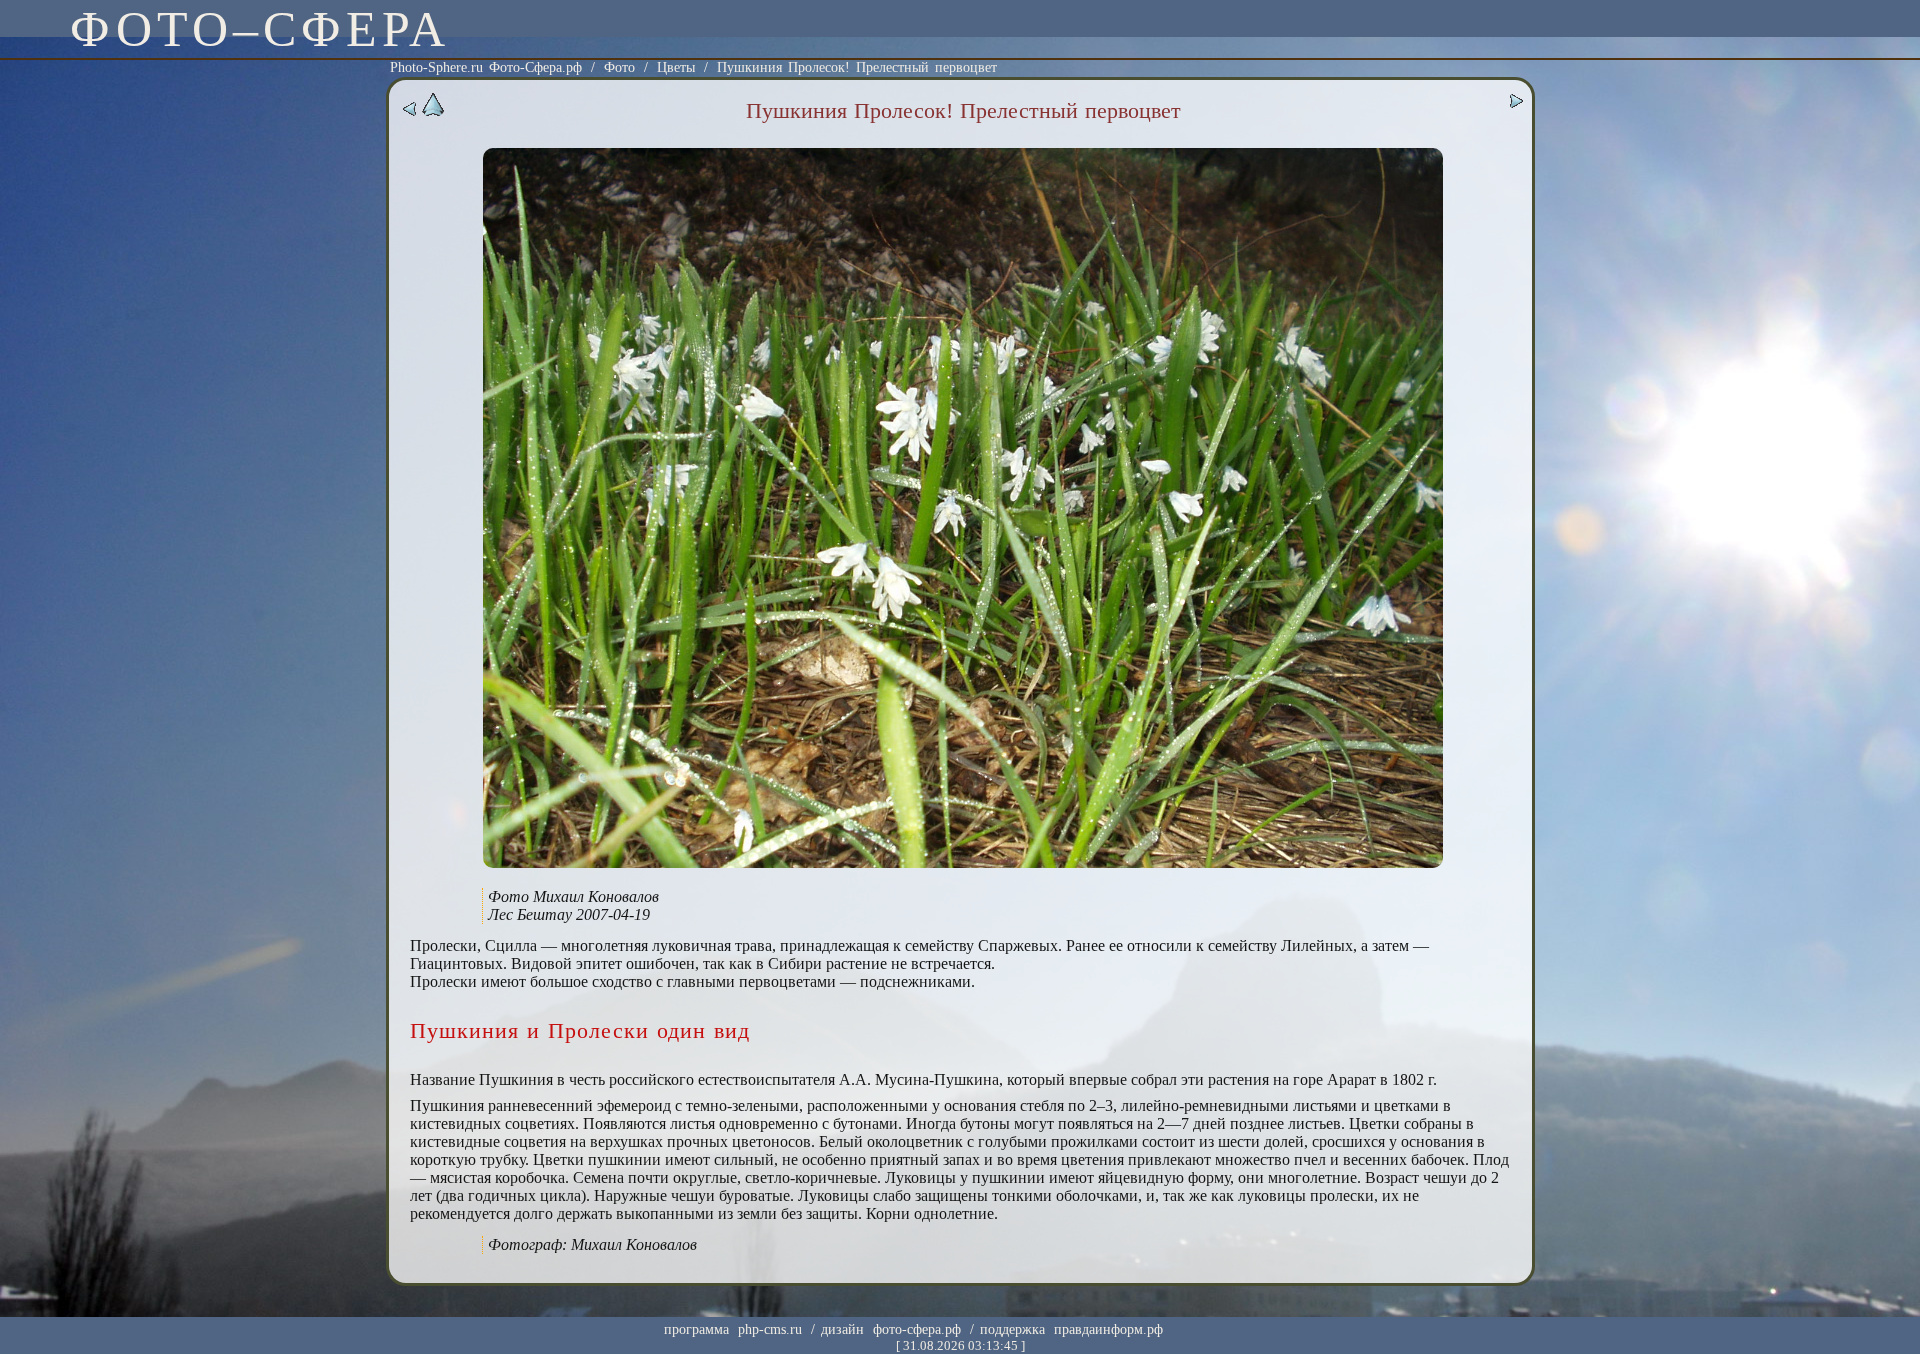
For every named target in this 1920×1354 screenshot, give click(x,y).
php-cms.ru (770, 1329)
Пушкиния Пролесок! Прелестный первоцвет (857, 67)
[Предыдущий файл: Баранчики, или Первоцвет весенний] (410, 112)
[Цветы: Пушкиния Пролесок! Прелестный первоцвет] (963, 863)
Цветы (676, 67)
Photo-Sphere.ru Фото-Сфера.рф (486, 67)
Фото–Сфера (260, 29)
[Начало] (433, 112)
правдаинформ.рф (1108, 1329)
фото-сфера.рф (917, 1329)
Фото (619, 67)
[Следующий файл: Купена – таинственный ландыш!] (1516, 104)
